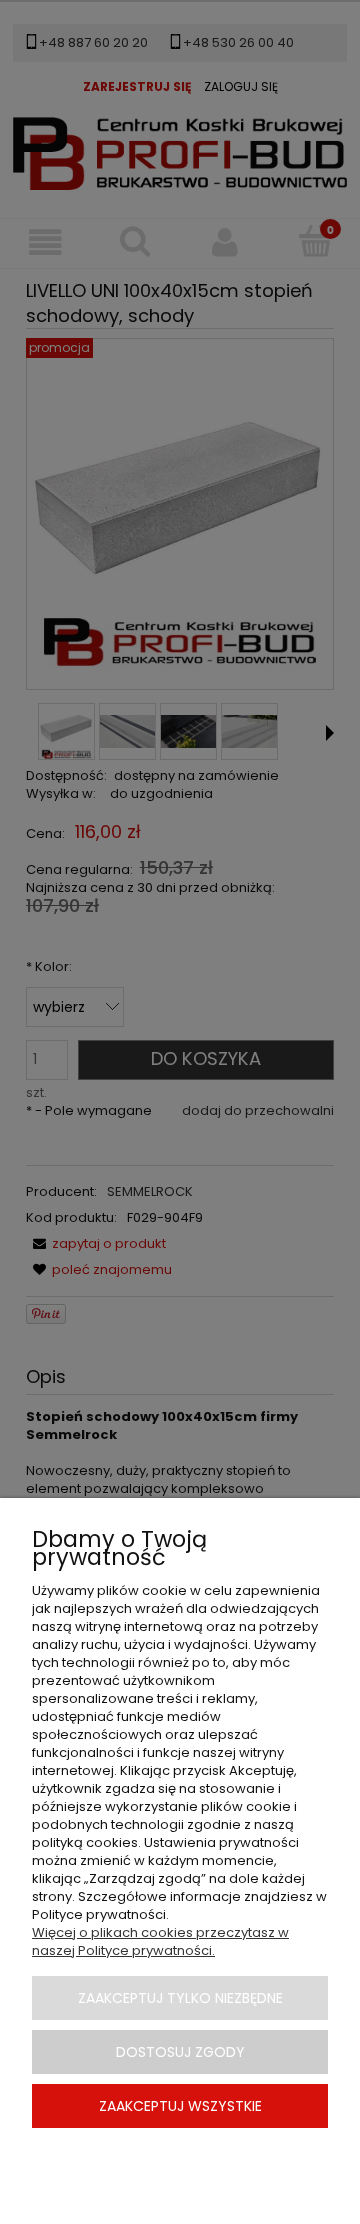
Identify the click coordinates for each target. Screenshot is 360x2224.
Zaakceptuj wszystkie (180, 2106)
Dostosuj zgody (180, 2052)
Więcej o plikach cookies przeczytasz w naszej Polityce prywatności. (160, 1941)
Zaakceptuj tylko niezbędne (180, 1998)
